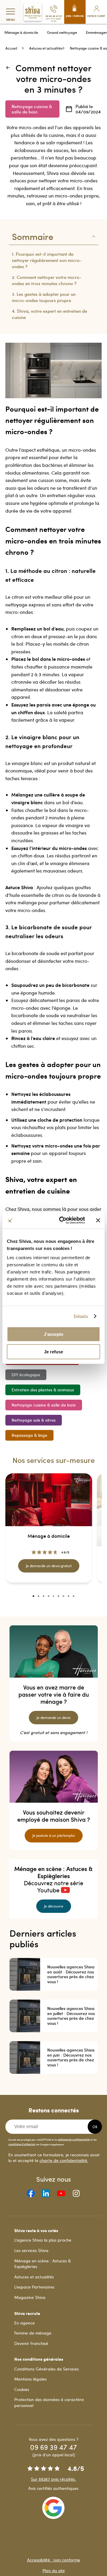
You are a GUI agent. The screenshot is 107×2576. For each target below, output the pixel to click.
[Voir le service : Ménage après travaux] (69, 1596)
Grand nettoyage (62, 32)
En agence (25, 2323)
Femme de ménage (33, 2333)
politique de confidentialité (74, 2139)
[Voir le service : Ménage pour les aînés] (44, 1596)
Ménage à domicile (21, 32)
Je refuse (53, 1352)
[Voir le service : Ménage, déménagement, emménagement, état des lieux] (58, 1596)
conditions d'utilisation (22, 2144)
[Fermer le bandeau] (98, 1220)
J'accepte (53, 1334)
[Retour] (10, 69)
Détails (81, 1316)
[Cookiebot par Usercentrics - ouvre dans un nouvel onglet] (63, 1220)
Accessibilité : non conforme (54, 2560)
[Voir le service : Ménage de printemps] (63, 1596)
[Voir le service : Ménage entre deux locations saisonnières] (74, 1596)
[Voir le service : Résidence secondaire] (54, 1596)
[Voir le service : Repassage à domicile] (38, 1596)
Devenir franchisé (31, 2343)
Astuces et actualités (46, 48)
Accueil (11, 48)
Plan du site (54, 2571)
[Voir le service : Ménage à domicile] (33, 1596)
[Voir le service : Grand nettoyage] (49, 1596)
